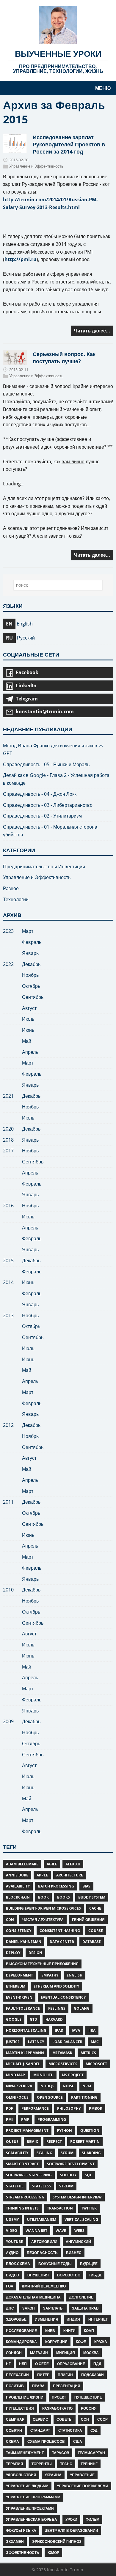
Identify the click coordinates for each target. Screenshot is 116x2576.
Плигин (65, 2375)
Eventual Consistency (63, 1997)
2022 (8, 964)
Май (27, 1041)
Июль (28, 1019)
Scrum (67, 2153)
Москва (91, 2353)
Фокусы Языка (21, 2530)
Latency (36, 2042)
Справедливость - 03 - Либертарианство (48, 805)
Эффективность (23, 2553)
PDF (10, 2108)
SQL (88, 2175)
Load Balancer (67, 2042)
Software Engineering (29, 2175)
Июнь (28, 1030)
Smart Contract (22, 2164)
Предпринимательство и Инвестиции (44, 867)
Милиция (66, 2353)
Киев (50, 2331)
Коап (89, 2331)
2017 (8, 1151)
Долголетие (81, 2297)
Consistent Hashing (60, 1931)
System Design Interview (77, 2197)
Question (90, 2130)
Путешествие (88, 2397)
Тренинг (89, 2464)
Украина (53, 2475)
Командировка (21, 2342)
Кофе (81, 2342)
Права (38, 2386)
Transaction (60, 2208)
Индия (73, 2319)
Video (12, 2231)
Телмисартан (91, 2453)
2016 (8, 1206)
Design (35, 1953)
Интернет (98, 2319)
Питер (43, 2375)
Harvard (54, 2019)
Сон (85, 2419)
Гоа (10, 2286)
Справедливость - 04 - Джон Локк (40, 794)
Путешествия (20, 2408)
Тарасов (61, 2453)
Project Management (27, 2130)
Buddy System (92, 1897)
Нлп (23, 2364)
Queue (12, 2142)
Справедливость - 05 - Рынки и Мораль (46, 764)
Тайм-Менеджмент (25, 2453)
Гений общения (88, 1920)
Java (76, 2030)
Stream (66, 2186)
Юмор (53, 2553)
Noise (68, 2086)
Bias (86, 1886)
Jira (92, 2030)
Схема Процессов (46, 2441)
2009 (8, 1721)
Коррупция (56, 2342)
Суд (94, 2430)
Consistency (19, 1931)
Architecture (70, 1875)
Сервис (40, 2419)
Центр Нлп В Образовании (71, 2530)
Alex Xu (73, 1864)
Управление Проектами (30, 2508)
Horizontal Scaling (26, 2030)
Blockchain (18, 1897)
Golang (82, 2008)
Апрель (30, 1052)
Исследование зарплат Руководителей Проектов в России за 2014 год (69, 144)
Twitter (89, 2208)
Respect (54, 2142)
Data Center (62, 1942)
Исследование (21, 2331)
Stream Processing (25, 2197)
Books (64, 1897)
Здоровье (16, 2319)
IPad (59, 2030)
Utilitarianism (42, 2219)
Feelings (57, 2008)
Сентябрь (33, 997)
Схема (12, 2441)
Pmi (9, 2119)
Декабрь (31, 964)
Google (14, 2019)
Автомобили (44, 2242)
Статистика (70, 2430)
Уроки (71, 2519)
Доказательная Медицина (33, 2297)
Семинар (15, 2419)
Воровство (69, 2275)
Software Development (71, 2164)
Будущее (89, 2264)
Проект (59, 2397)
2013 (8, 1315)
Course (96, 1931)
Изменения (47, 2319)
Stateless (41, 2186)
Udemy (12, 2219)
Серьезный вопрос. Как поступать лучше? (64, 357)
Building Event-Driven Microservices (43, 1908)
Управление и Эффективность (36, 166)
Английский (78, 2242)
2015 (8, 1261)
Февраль (32, 942)
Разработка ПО (57, 2408)
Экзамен (15, 2541)
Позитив (15, 2386)
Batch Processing (56, 1886)
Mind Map (15, 2075)
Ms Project (73, 2075)
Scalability (17, 2153)
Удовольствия (21, 2475)
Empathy (50, 1975)
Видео (12, 2275)
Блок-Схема (18, 2264)
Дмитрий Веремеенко (44, 2286)
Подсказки (93, 2375)
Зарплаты (53, 2308)
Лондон (14, 2353)
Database (92, 1942)
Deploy (13, 1953)
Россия (89, 2408)
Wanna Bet (36, 2231)
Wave (61, 2231)
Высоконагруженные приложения (42, 1964)
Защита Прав (85, 2308)
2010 (8, 1590)
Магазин (39, 2353)
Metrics (88, 2053)
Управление (82, 2475)
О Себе (42, 2364)
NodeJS (47, 2086)
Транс (66, 2464)
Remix (32, 2142)
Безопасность (42, 2253)
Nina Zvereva (19, 2086)
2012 (8, 1425)
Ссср (102, 2419)
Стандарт (40, 2430)
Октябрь (31, 986)
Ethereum (16, 1986)
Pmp (25, 2119)
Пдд (97, 2364)
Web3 (79, 2231)
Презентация (67, 2386)
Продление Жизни (25, 2397)
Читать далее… (92, 331)
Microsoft (96, 2064)
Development (19, 1975)
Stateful (15, 2186)
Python (64, 2130)
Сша (78, 2441)
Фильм (93, 2519)
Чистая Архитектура (43, 1920)
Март (28, 931)
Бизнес (74, 2253)
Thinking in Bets (22, 2208)
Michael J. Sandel (23, 2064)
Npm (87, 2086)
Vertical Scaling (81, 2219)
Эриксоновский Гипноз (57, 2541)
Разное (11, 888)
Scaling (44, 2153)
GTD (33, 2019)
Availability (18, 1886)
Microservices (63, 2064)
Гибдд (95, 2275)
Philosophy (69, 2108)
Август (29, 1008)
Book (43, 1897)
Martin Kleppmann (25, 2053)
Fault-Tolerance (23, 2008)
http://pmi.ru (21, 259)
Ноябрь (30, 975)
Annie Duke (17, 1875)
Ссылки (14, 2430)
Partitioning (84, 2097)
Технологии (16, 899)
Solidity (68, 2175)
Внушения (38, 2275)
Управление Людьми (27, 2486)
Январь (30, 953)
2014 (8, 1282)
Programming (52, 2119)
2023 (8, 931)
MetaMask (62, 2053)
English (75, 1975)
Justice (13, 2042)
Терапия (15, 2464)
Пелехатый (17, 2375)
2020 (8, 1129)
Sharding (91, 2153)
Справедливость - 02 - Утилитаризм (42, 816)
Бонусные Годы (55, 2264)
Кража (101, 2342)
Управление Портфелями (83, 2486)
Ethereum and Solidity (56, 1986)
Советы (65, 2419)
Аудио (12, 2253)
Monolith (43, 2075)
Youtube (14, 2242)
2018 (8, 1140)
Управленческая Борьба (32, 2519)
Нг (8, 2364)
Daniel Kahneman (24, 1942)
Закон (29, 2308)
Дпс (10, 2308)
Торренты (42, 2464)
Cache (95, 1908)
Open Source (50, 2097)
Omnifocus (17, 2097)
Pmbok (96, 2108)
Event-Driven (19, 1997)
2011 (8, 1502)
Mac (95, 2042)
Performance (35, 2108)
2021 (8, 1096)
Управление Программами (33, 2497)
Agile (52, 1864)
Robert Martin (85, 2142)
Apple (42, 1875)
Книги (69, 2331)
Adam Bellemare (22, 1864)
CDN (10, 1920)
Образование (71, 2364)
